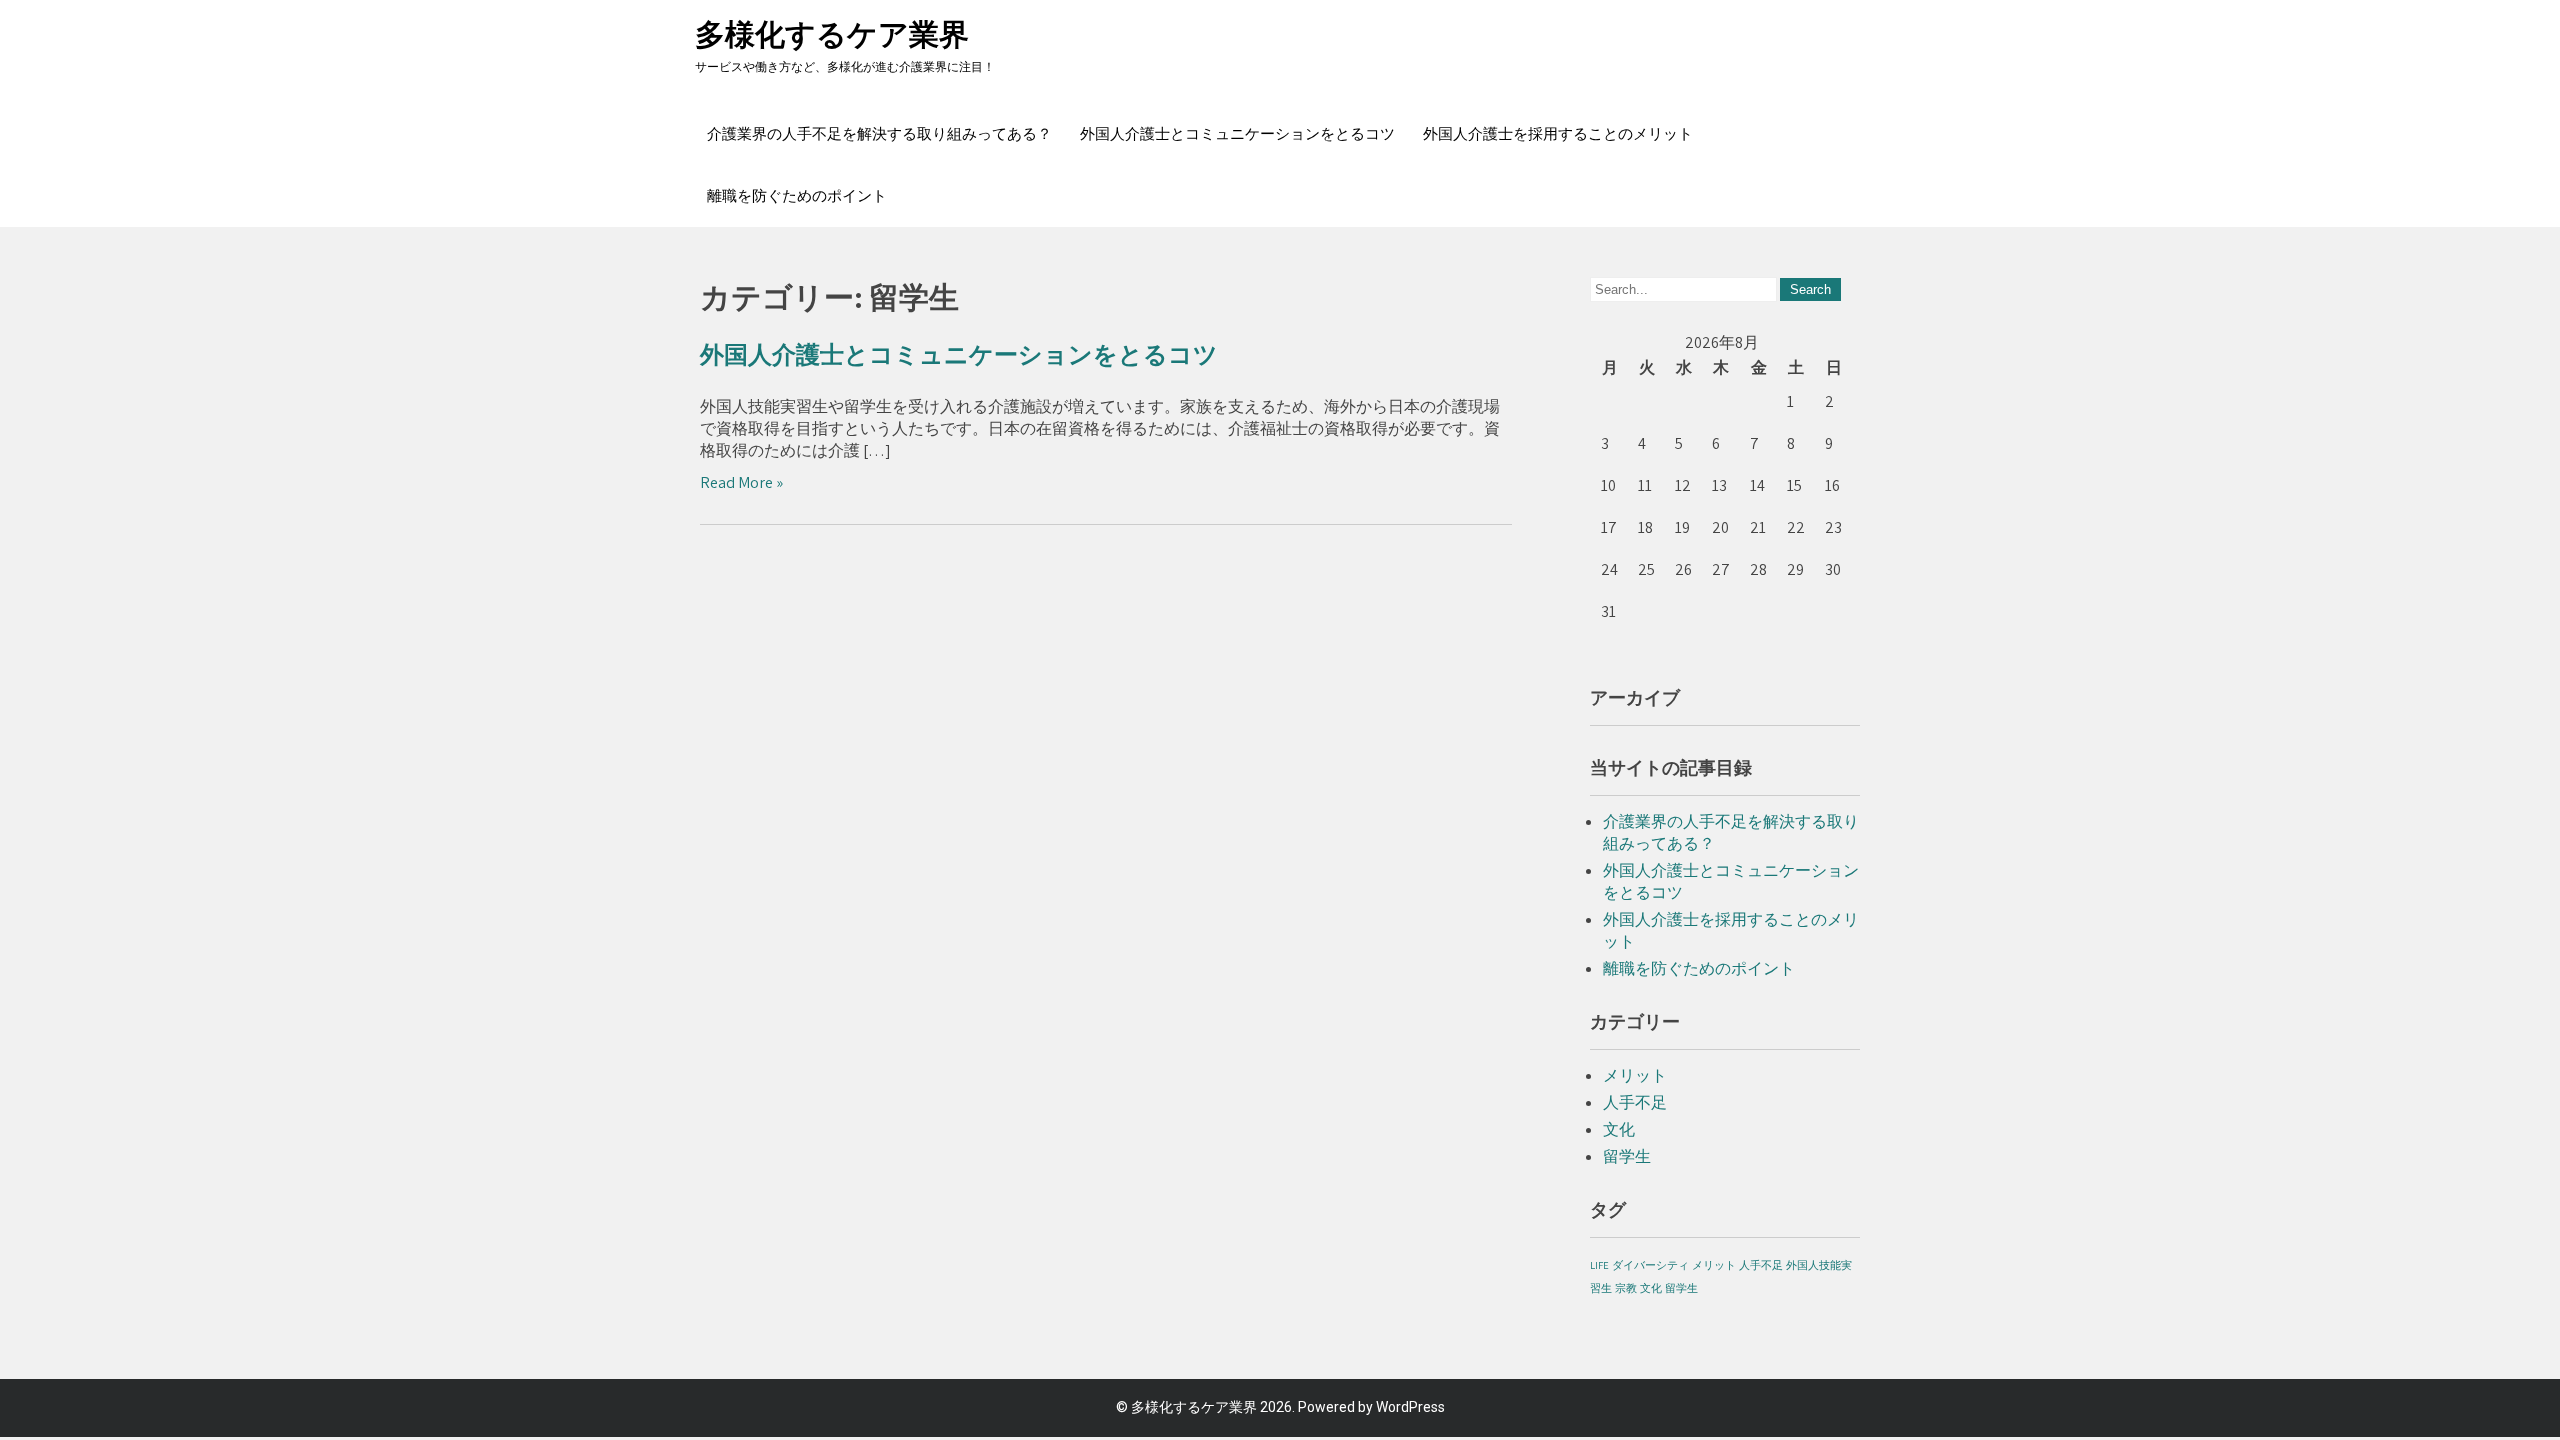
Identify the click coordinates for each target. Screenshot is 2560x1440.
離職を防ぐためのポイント (797, 196)
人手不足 (1635, 1102)
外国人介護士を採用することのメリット (1558, 134)
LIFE (1599, 1265)
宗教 (1626, 1288)
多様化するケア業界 (832, 34)
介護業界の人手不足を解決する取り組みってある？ (879, 134)
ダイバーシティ (1650, 1265)
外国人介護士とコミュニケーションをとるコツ (1237, 134)
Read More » (741, 482)
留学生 (1627, 1156)
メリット (1635, 1075)
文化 (1619, 1129)
